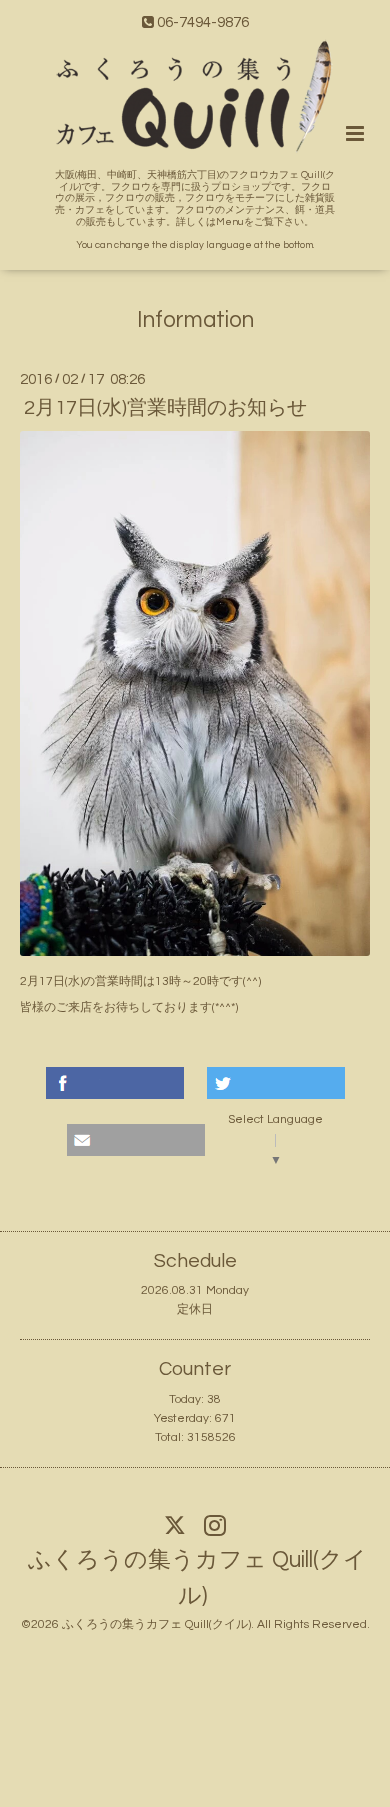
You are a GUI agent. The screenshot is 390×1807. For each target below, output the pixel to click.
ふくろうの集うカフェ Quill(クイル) (197, 1578)
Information (195, 320)
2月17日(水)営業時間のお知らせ (165, 408)
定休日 (195, 1309)
